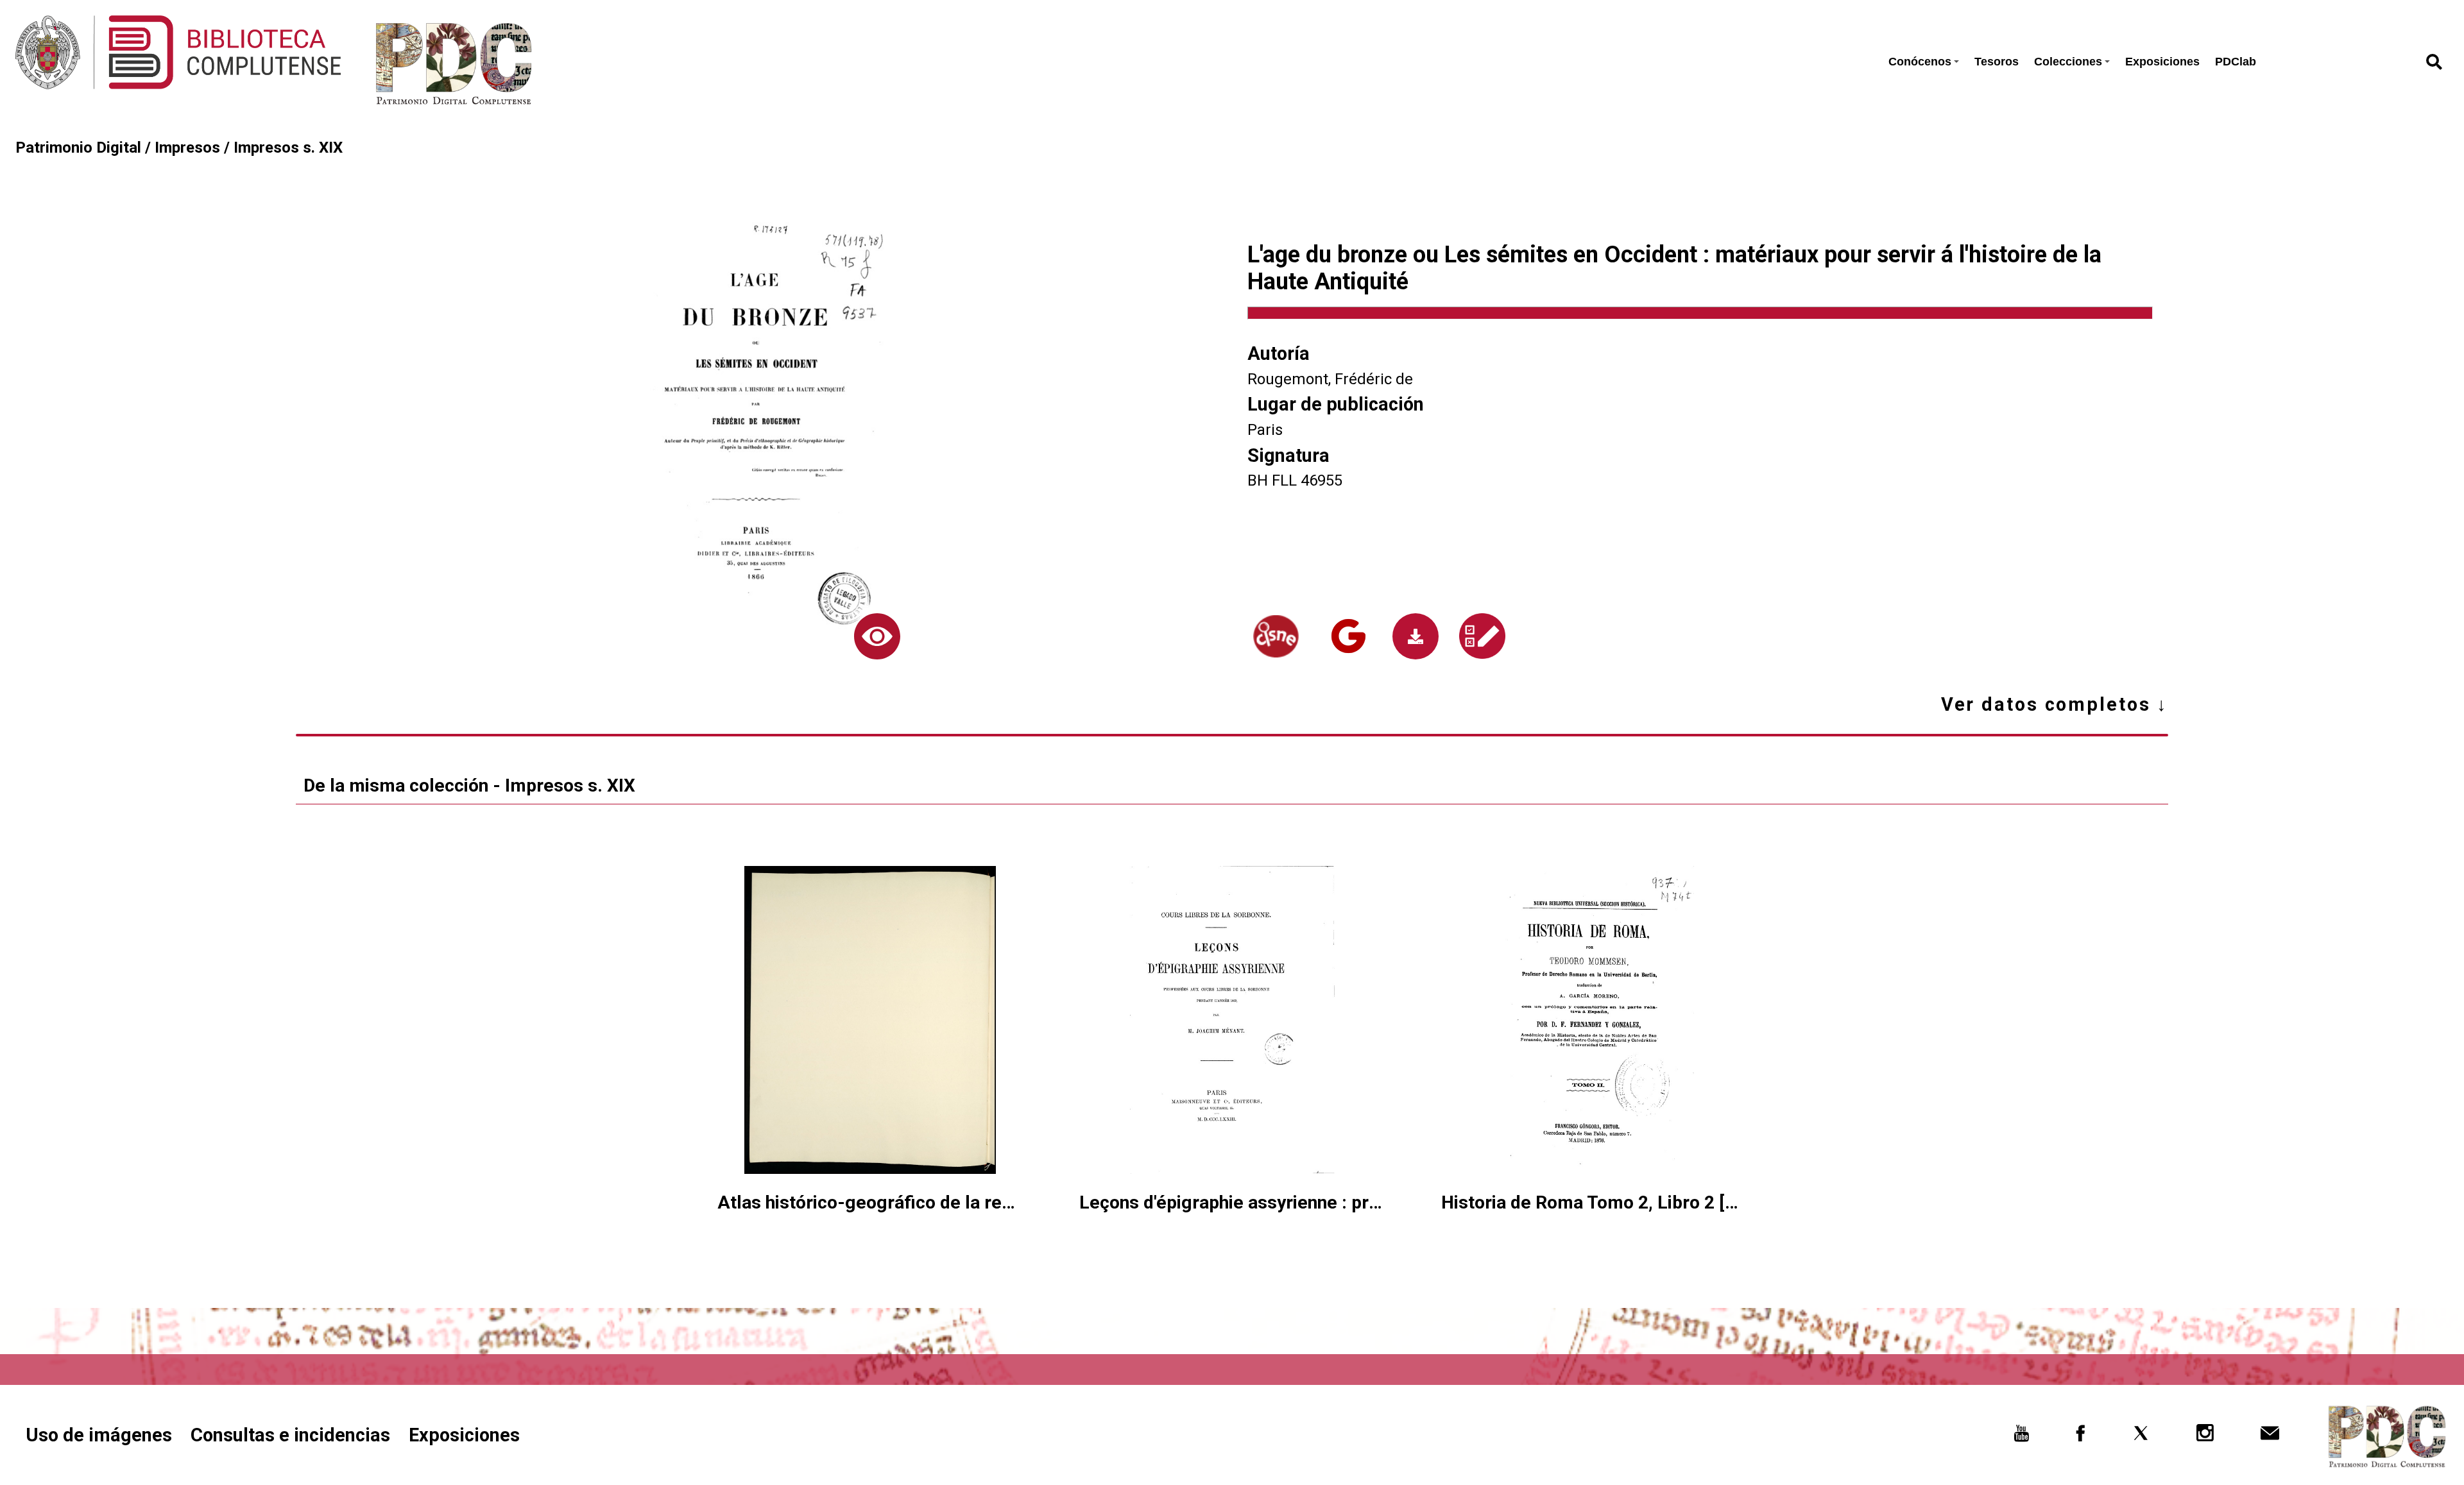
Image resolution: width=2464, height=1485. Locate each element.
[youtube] (2022, 1437)
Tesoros (1997, 62)
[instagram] (2206, 1437)
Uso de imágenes (99, 1435)
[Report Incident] (1483, 636)
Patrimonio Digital (78, 148)
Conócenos (1920, 62)
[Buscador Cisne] (1276, 637)
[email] (2270, 1437)
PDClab (2236, 62)
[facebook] (2081, 1437)
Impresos (187, 148)
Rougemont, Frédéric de (1330, 379)
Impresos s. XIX (288, 148)
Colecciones (2068, 62)
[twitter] (2141, 1437)
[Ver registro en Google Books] (1348, 636)
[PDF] (1416, 636)
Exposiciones (2162, 62)
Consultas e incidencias (290, 1435)
